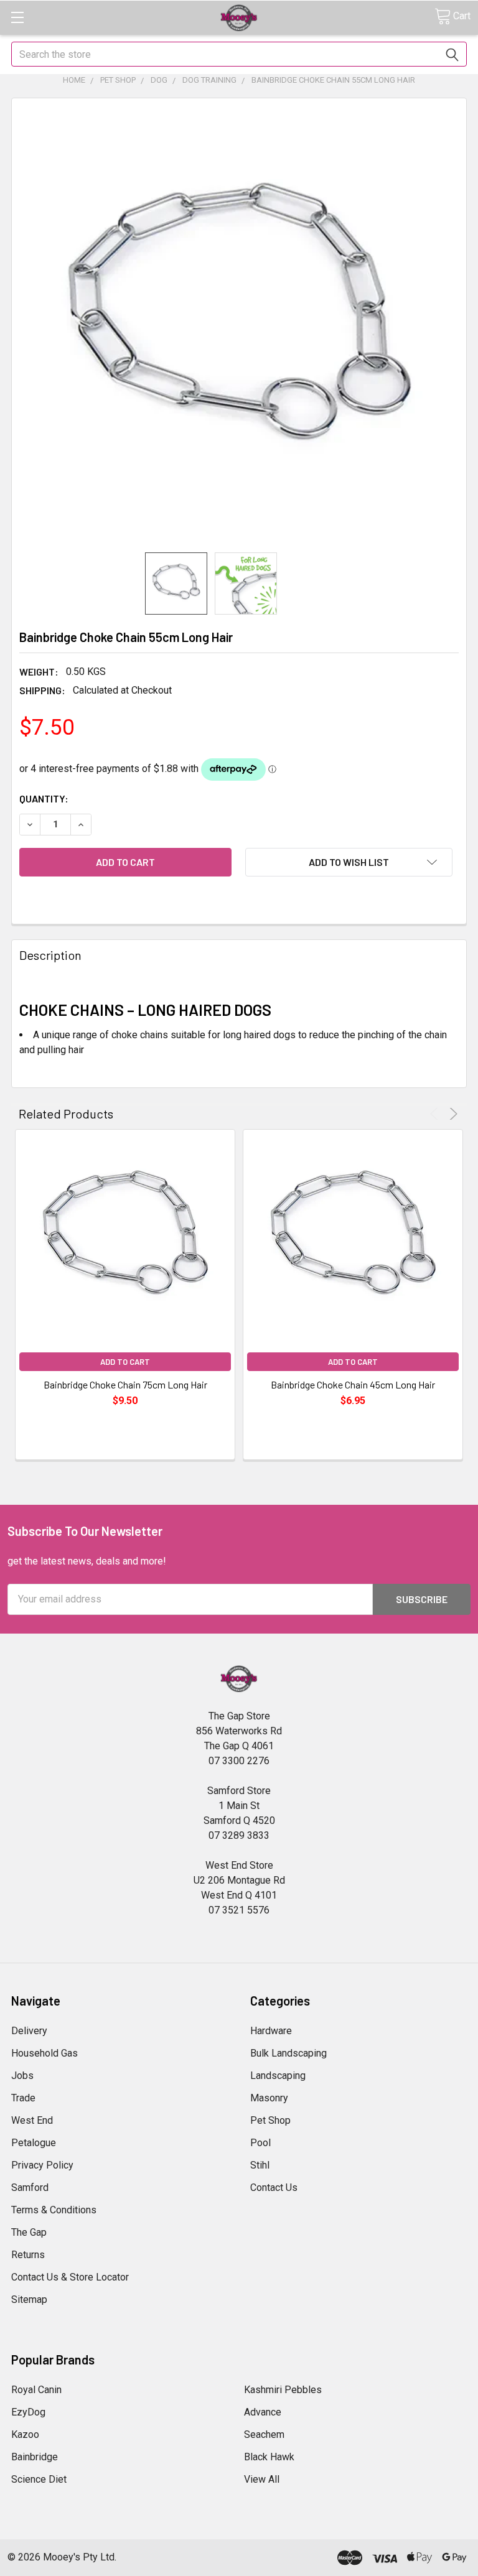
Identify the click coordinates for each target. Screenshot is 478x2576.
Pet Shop (270, 2120)
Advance (263, 2412)
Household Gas (45, 2053)
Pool (260, 2143)
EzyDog (28, 2412)
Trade (23, 2098)
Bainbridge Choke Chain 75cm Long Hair (125, 1384)
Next (452, 1114)
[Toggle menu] (17, 17)
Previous (436, 1114)
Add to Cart (125, 1362)
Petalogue (34, 2143)
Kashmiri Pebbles (283, 2390)
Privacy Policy (42, 2165)
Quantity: (44, 798)
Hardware (271, 2031)
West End (32, 2120)
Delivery (29, 2031)
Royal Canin (36, 2390)
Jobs (22, 2076)
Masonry (269, 2098)
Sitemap (29, 2299)
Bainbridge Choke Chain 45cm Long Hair (353, 1384)
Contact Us (274, 2188)
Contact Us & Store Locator (70, 2277)
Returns (28, 2255)
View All (262, 2479)
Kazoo (25, 2434)
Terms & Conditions (54, 2210)
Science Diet (39, 2479)
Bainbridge (35, 2457)
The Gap (29, 2232)
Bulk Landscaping (288, 2053)
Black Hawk (269, 2457)
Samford (30, 2188)
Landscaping (278, 2076)
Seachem (264, 2434)
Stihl (260, 2165)
